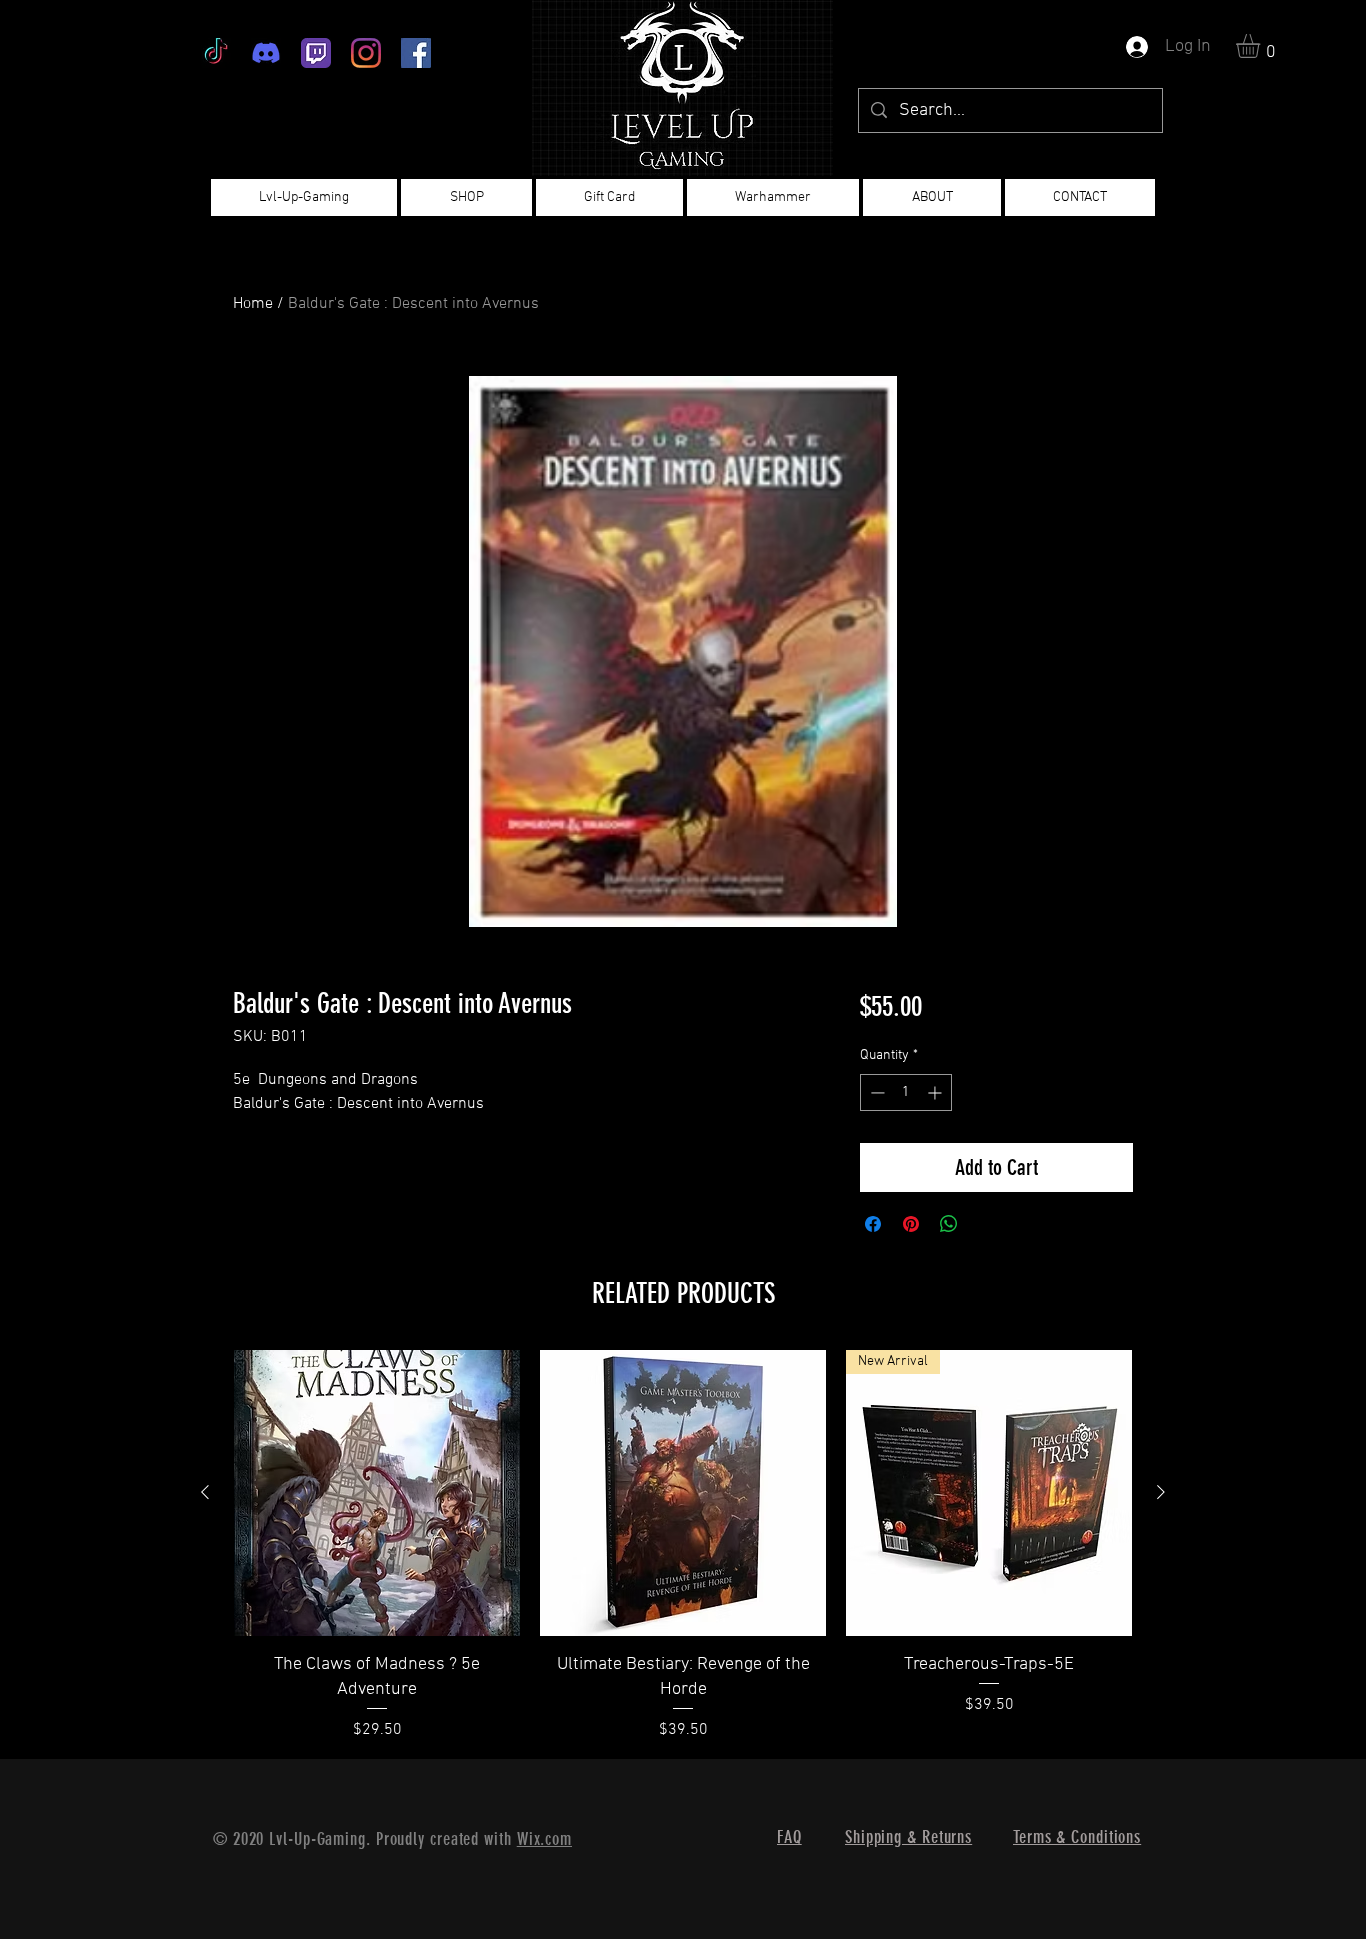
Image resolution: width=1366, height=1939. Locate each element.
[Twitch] (316, 53)
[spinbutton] (906, 1092)
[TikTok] (216, 53)
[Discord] (266, 53)
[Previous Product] (205, 1492)
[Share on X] (987, 1224)
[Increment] (936, 1092)
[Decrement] (875, 1092)
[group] (683, 1546)
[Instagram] (366, 53)
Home (253, 304)
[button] (1262, 46)
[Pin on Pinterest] (911, 1224)
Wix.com (544, 1839)
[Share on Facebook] (873, 1224)
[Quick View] (377, 1493)
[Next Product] (1161, 1492)
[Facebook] (416, 53)
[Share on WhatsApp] (949, 1224)
